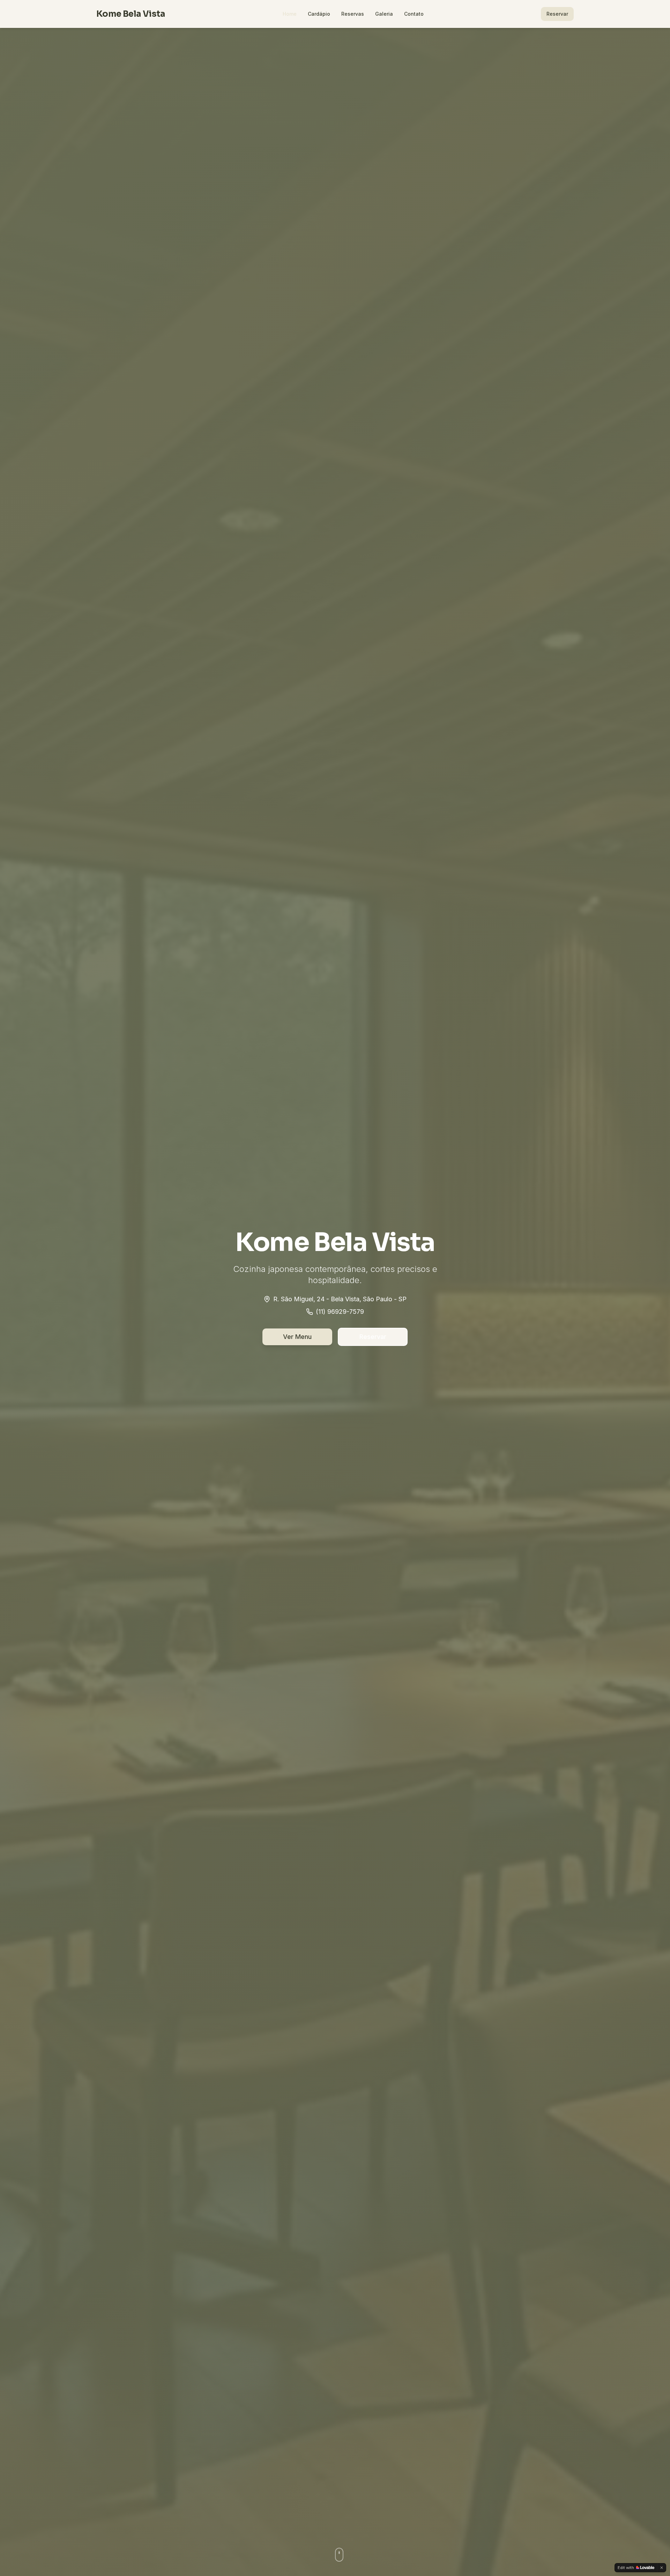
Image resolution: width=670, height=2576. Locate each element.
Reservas (353, 14)
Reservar (557, 14)
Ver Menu (297, 1337)
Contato (414, 14)
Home (290, 14)
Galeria (384, 14)
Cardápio (319, 14)
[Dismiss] (662, 2568)
